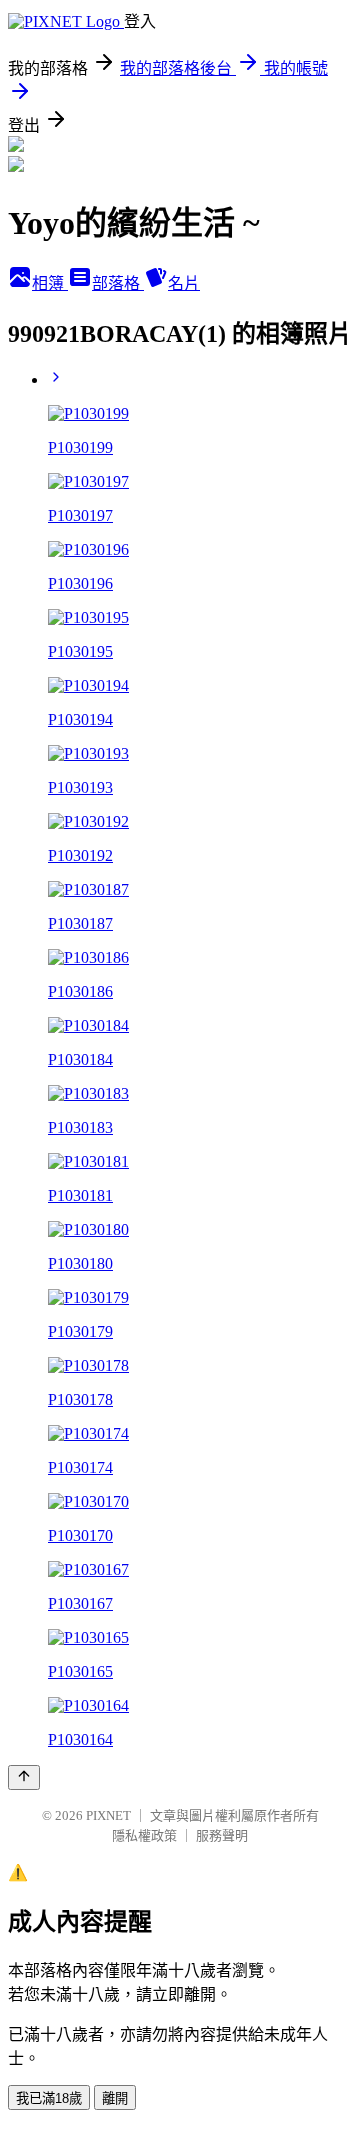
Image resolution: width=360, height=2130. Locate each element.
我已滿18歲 (49, 2098)
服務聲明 (222, 1835)
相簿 (50, 283)
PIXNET (108, 1815)
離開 (115, 2098)
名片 (184, 283)
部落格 (118, 283)
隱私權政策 (144, 1835)
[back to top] (24, 1777)
